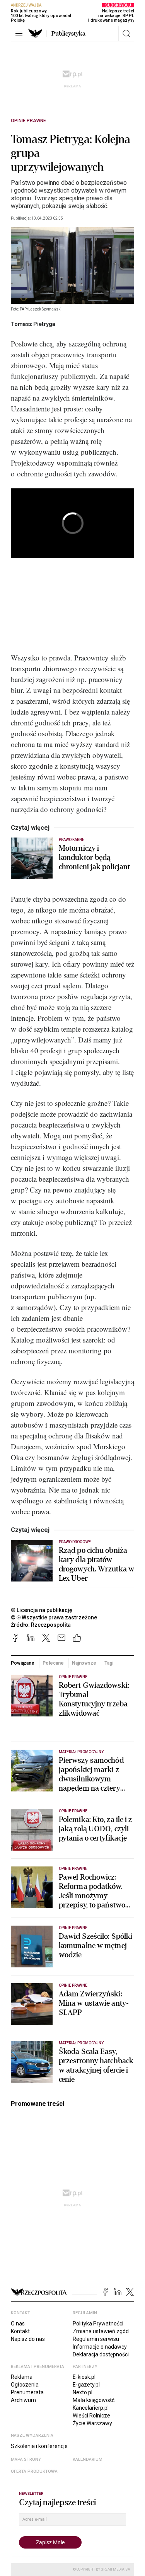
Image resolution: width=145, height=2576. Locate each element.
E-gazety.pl (86, 2385)
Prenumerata (27, 2392)
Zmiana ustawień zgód (101, 2331)
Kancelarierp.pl (91, 2408)
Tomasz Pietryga (33, 324)
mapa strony (26, 2459)
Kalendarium (88, 2459)
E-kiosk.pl (84, 2377)
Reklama (22, 2377)
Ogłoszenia (25, 2385)
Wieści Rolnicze (91, 2416)
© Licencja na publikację (42, 1610)
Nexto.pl (83, 2392)
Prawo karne (72, 840)
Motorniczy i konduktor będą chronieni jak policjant (94, 858)
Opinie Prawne (28, 121)
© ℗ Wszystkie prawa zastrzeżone (54, 1617)
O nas (18, 2324)
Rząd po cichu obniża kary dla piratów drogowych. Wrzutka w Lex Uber (96, 1564)
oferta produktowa (34, 2471)
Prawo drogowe (75, 1542)
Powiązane (23, 1663)
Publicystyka (68, 34)
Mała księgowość (94, 2400)
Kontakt (20, 2331)
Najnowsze (84, 1663)
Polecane (53, 1663)
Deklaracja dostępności (101, 2354)
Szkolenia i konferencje (39, 2446)
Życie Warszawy (92, 2423)
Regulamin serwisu (96, 2339)
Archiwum (23, 2400)
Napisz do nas (28, 2339)
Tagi (109, 1663)
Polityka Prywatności (98, 2324)
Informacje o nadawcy (100, 2347)
